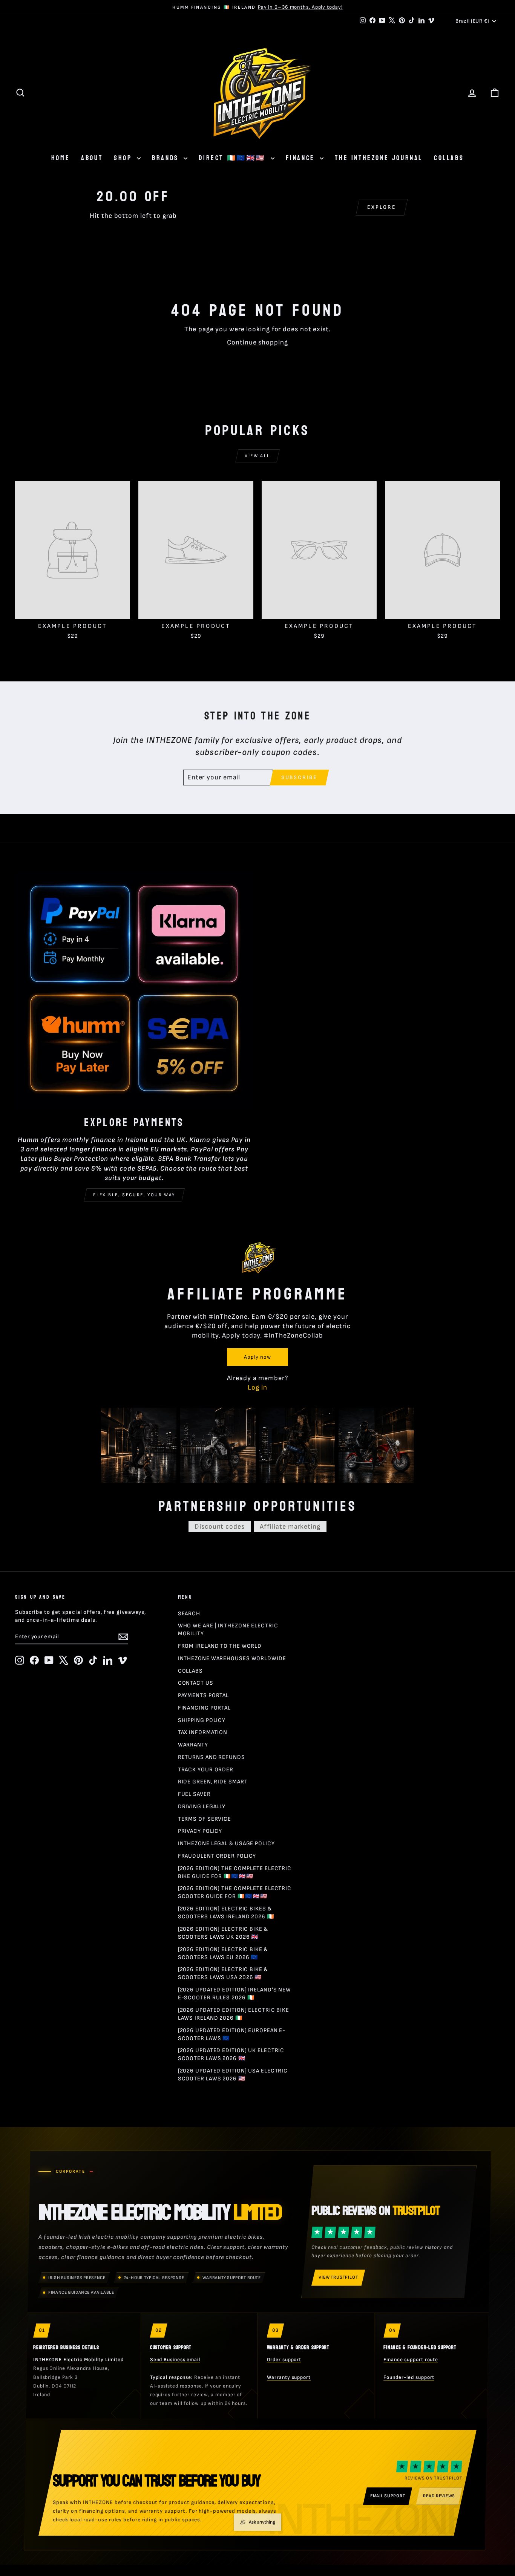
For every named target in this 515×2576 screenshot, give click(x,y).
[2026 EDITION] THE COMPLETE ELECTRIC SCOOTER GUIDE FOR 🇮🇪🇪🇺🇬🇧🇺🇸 (235, 1892)
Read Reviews (439, 2496)
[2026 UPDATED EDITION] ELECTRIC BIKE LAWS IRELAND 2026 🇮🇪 (234, 2014)
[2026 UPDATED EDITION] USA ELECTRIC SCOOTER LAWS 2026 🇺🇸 (233, 2075)
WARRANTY (193, 1745)
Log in (257, 1387)
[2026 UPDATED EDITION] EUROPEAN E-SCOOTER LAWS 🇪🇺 (232, 2034)
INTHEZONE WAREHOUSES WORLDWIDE (232, 1658)
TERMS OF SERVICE (205, 1819)
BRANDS (167, 158)
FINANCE (302, 158)
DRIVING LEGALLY (202, 1807)
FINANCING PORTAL (204, 1708)
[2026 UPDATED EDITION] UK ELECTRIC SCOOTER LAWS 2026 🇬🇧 (231, 2054)
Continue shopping (257, 342)
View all (257, 456)
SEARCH (189, 1614)
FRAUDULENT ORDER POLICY (217, 1856)
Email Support (388, 2496)
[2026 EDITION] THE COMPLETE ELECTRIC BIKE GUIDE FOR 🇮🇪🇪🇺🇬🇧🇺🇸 (235, 1872)
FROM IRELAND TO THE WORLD (220, 1646)
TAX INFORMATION (203, 1732)
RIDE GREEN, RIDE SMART (213, 1782)
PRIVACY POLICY (200, 1831)
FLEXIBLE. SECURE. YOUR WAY (134, 1195)
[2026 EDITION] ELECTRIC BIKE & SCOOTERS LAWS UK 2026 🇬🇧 (223, 1933)
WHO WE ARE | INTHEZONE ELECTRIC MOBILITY (228, 1630)
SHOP (124, 158)
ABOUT (92, 158)
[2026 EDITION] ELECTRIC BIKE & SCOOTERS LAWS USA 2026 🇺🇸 (223, 1973)
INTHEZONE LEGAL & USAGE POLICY (226, 1844)
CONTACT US (196, 1683)
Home (61, 158)
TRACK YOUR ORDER (206, 1770)
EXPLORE (382, 207)
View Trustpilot (338, 2277)
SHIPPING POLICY (202, 1720)
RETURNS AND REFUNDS (212, 1757)
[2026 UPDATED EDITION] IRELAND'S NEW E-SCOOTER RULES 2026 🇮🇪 (235, 1994)
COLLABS (449, 158)
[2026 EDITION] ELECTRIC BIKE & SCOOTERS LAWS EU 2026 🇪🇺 (223, 1953)
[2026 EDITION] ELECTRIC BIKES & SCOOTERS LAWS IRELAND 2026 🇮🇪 (226, 1913)
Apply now (257, 1357)
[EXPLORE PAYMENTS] (134, 990)
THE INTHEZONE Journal (379, 158)
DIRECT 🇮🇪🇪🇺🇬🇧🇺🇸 (234, 158)
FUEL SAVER (194, 1794)
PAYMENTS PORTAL (204, 1695)
